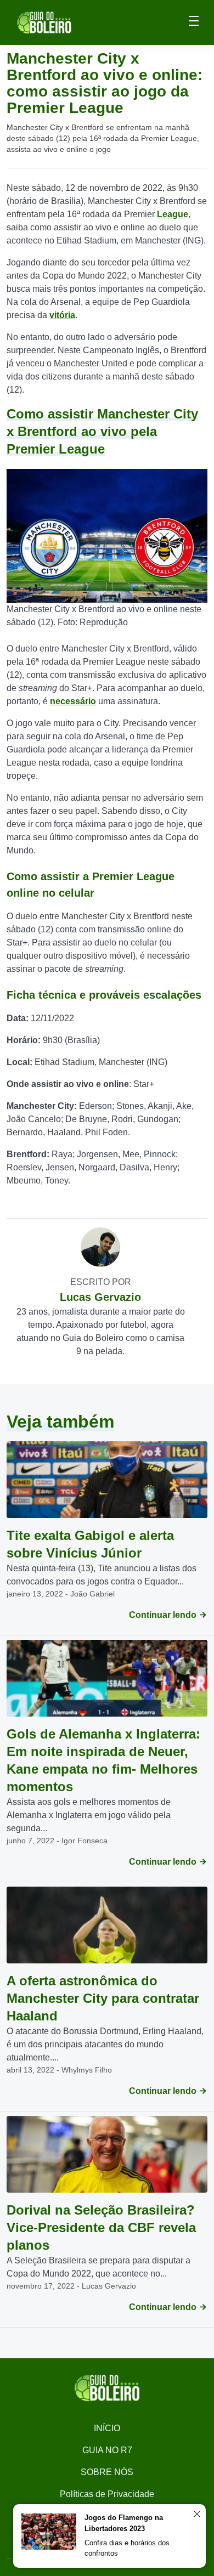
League (173, 214)
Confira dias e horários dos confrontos (127, 2548)
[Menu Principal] (194, 22)
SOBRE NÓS (107, 2472)
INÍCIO (107, 2428)
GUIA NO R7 (107, 2450)
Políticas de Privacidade (107, 2494)
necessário (73, 701)
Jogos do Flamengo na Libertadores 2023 (124, 2523)
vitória (62, 315)
